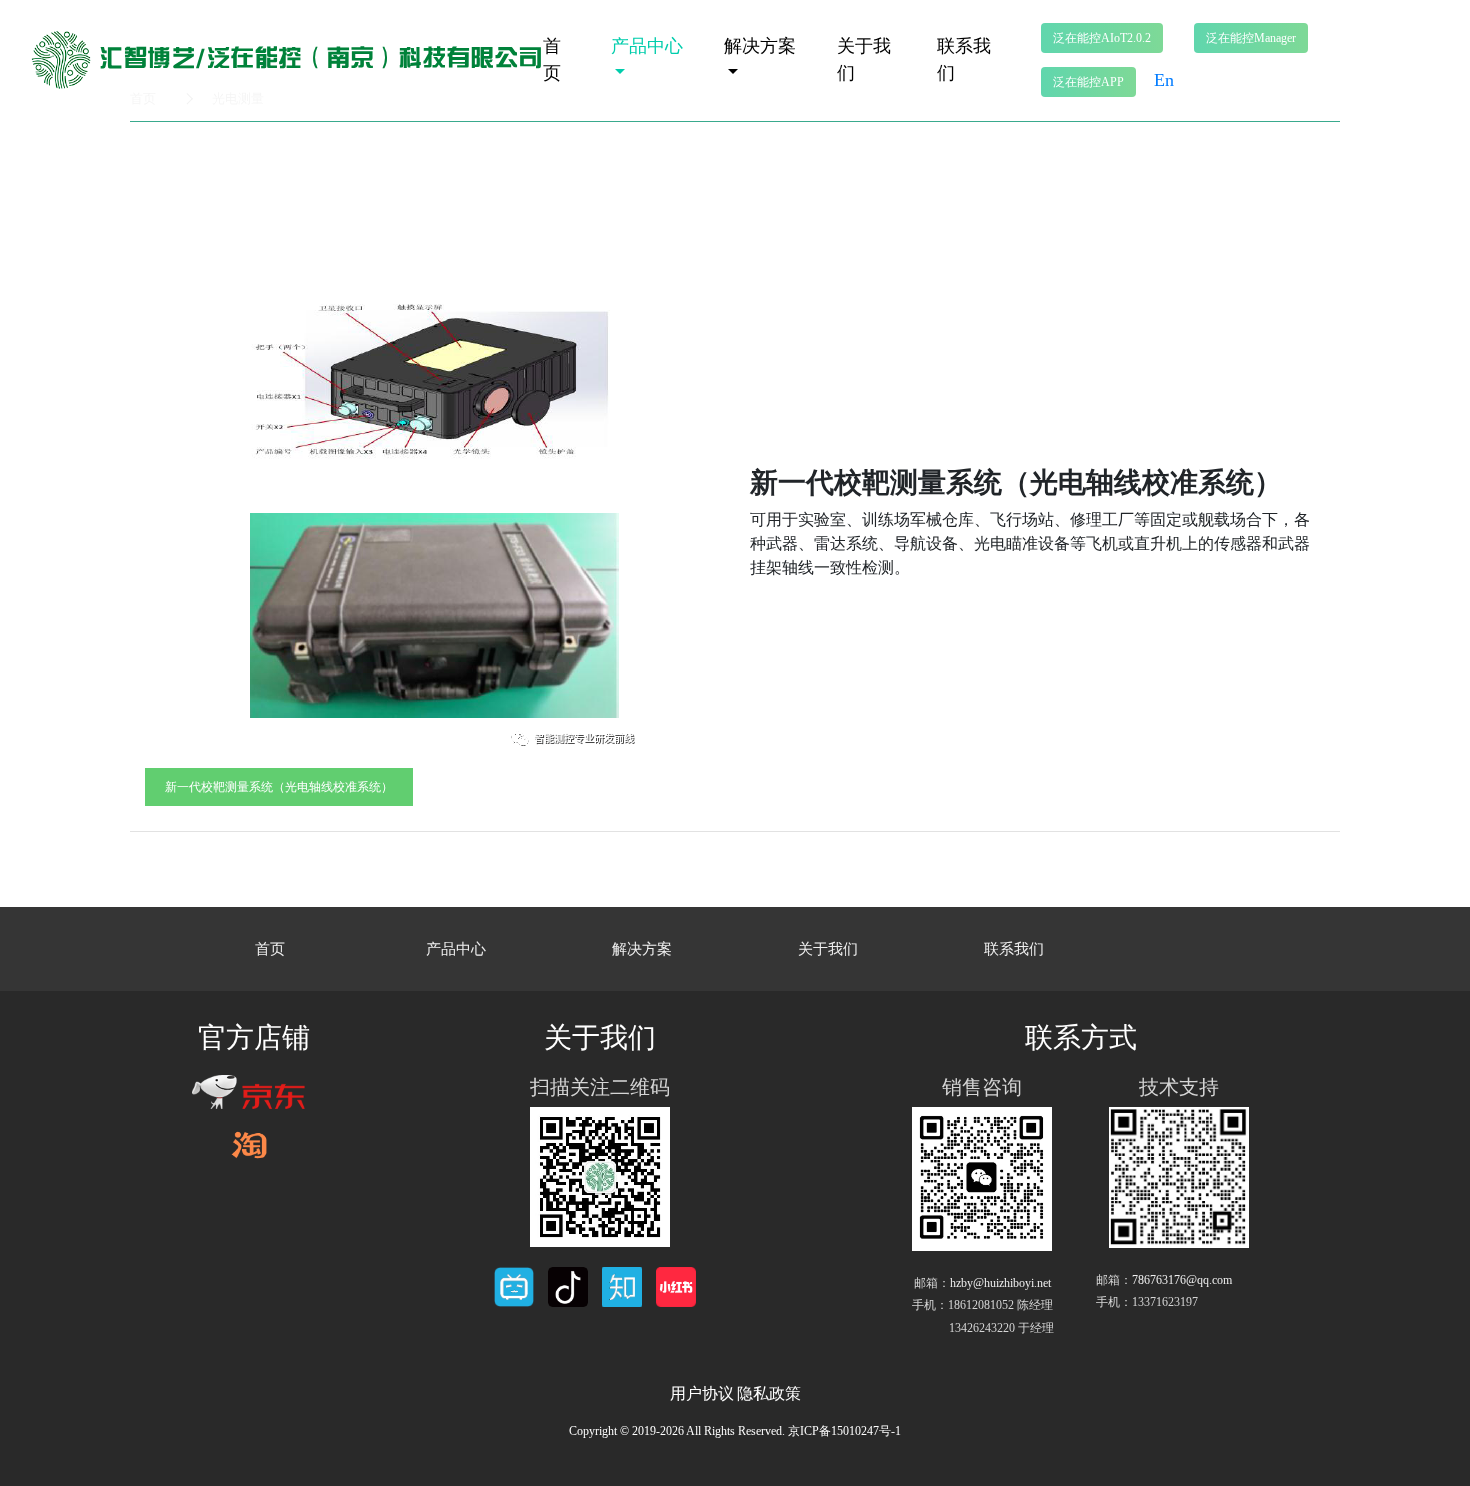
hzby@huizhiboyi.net (1000, 1283)
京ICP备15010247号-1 (844, 1431)
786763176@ (1182, 1280)
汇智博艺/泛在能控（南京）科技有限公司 (301, 59)
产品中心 (647, 46)
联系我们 (964, 59)
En (1164, 80)
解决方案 (760, 46)
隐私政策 (769, 1393)
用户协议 (702, 1393)
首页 (552, 59)
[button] (1102, 38)
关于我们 (864, 59)
